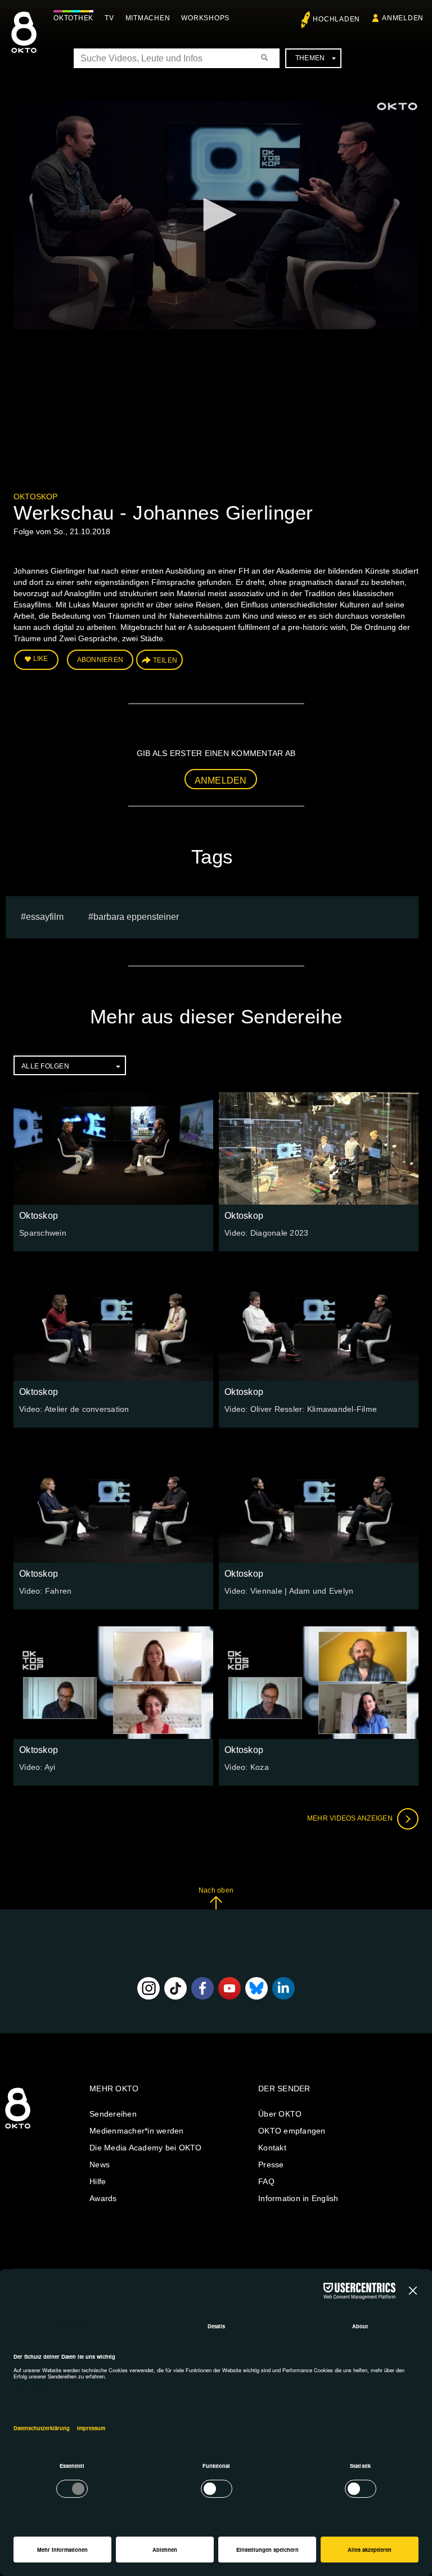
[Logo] (397, 106)
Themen (310, 58)
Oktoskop (35, 497)
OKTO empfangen (292, 2131)
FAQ (266, 2181)
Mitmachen (148, 18)
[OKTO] (24, 42)
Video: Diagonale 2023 (266, 1233)
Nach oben (216, 1890)
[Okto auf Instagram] (148, 1988)
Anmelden (221, 781)
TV (109, 18)
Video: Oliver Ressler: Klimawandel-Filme (301, 1409)
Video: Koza (247, 1767)
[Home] (18, 2129)
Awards (103, 2198)
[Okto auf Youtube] (229, 1988)
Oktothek (73, 18)
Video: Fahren (45, 1591)
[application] (216, 215)
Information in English (298, 2198)
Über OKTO (280, 2114)
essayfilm (45, 917)
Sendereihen (113, 2114)
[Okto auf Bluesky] (256, 1988)
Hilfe (98, 2181)
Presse (271, 2164)
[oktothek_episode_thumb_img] (113, 1148)
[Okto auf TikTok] (175, 1988)
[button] (216, 214)
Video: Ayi (37, 1767)
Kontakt (272, 2148)
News (100, 2164)
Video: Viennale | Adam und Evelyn (289, 1591)
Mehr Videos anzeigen (351, 1818)
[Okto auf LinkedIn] (283, 1988)
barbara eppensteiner (136, 917)
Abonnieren (100, 660)
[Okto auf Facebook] (202, 1988)
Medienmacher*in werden (137, 2131)
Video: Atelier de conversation (74, 1409)
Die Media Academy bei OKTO (146, 2148)
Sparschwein (43, 1233)
